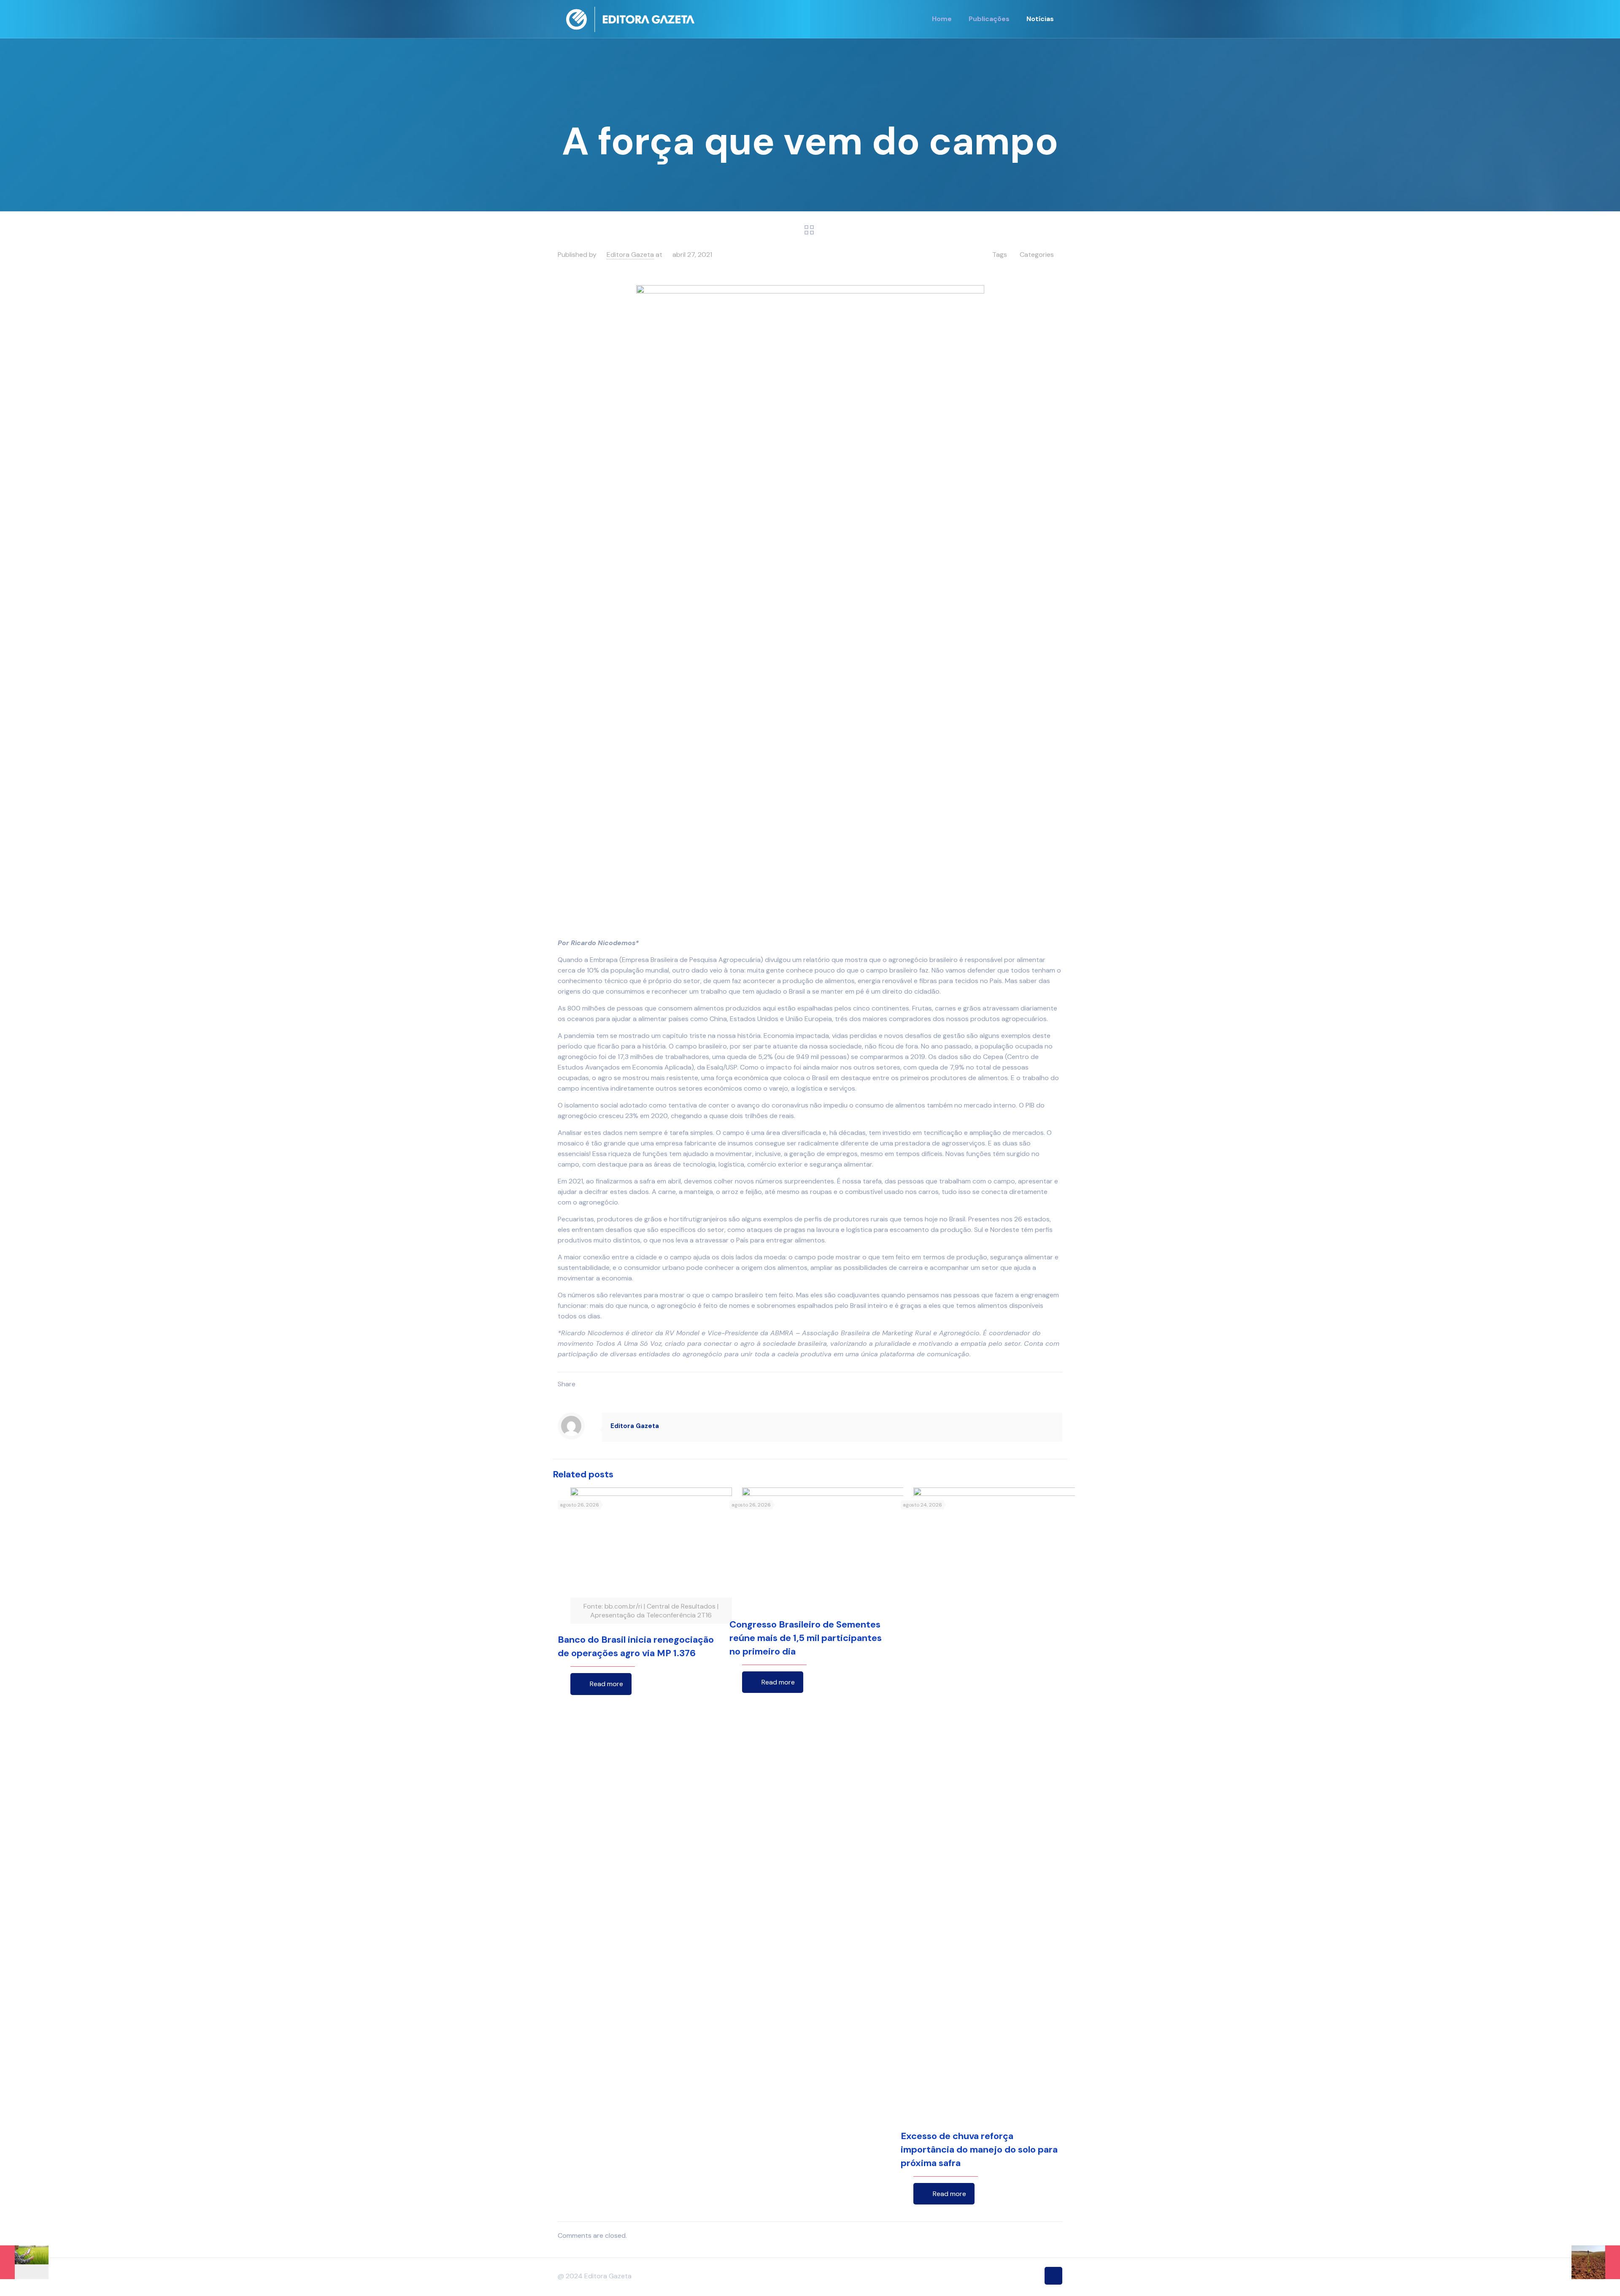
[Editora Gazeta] (630, 19)
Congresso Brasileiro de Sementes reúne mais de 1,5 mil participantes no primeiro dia (806, 1638)
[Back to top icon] (1053, 2276)
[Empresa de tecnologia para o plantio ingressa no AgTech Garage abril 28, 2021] (1596, 2262)
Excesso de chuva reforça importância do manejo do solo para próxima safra (979, 2149)
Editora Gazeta (630, 255)
